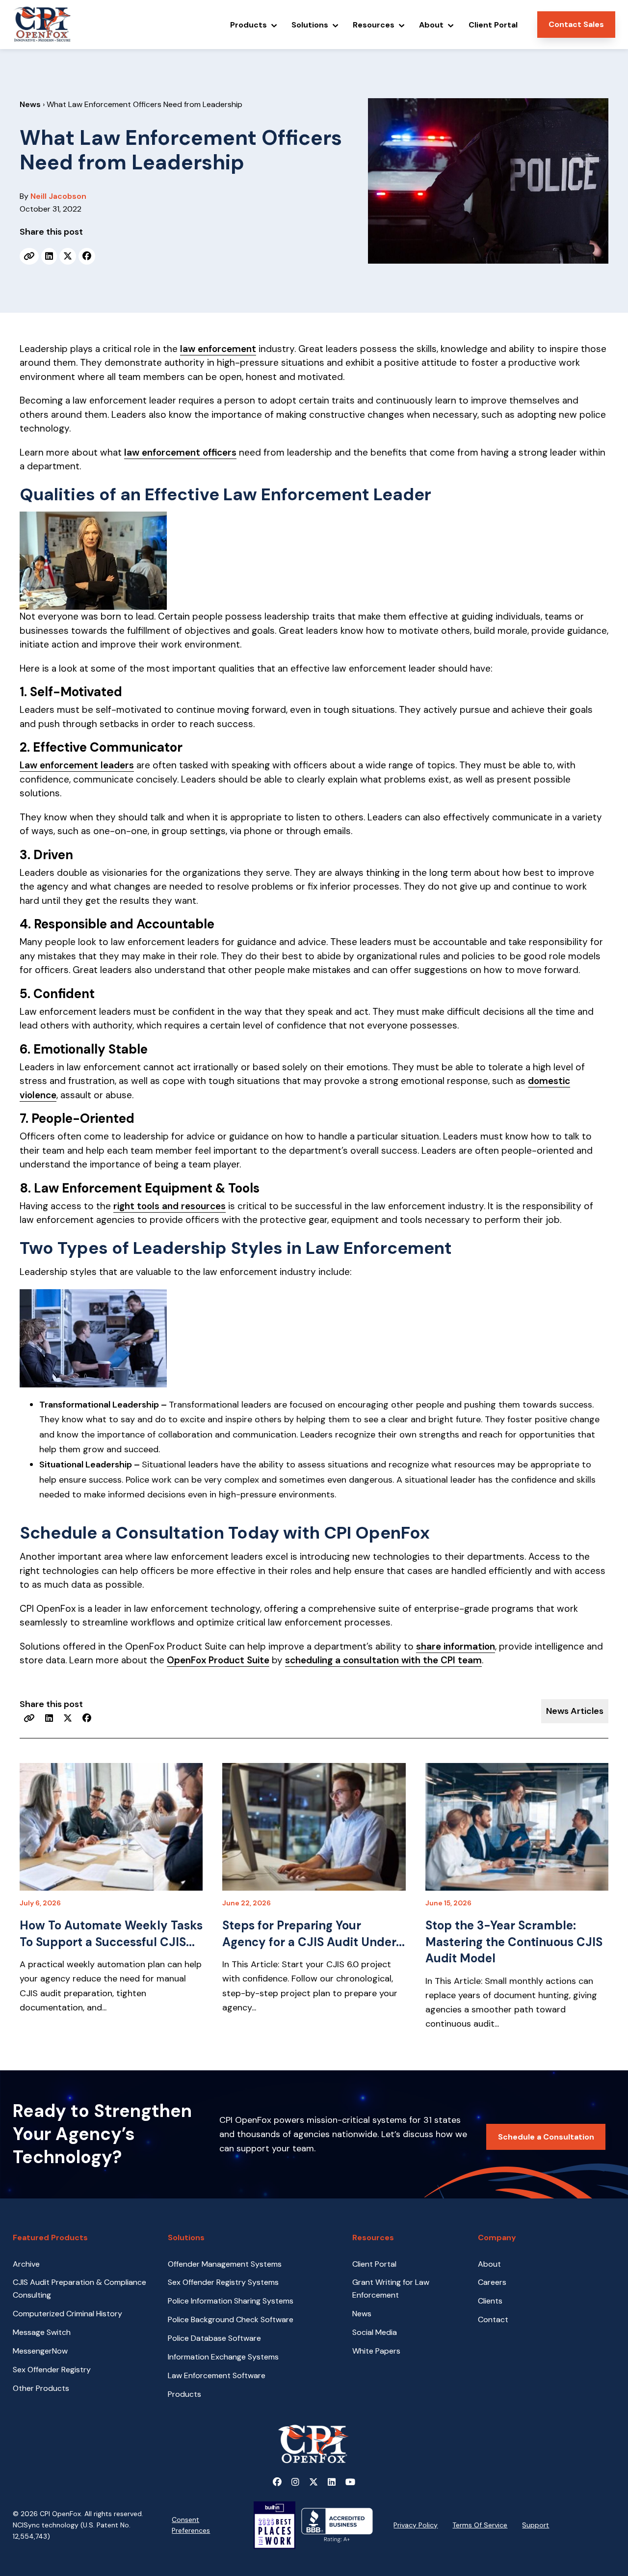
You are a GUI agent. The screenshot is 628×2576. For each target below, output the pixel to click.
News (30, 104)
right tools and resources (170, 1206)
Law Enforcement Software (217, 2375)
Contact (493, 2319)
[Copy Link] (29, 256)
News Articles (575, 1711)
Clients (490, 2301)
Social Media (375, 2332)
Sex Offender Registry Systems (223, 2282)
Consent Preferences (191, 2525)
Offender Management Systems (225, 2264)
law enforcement (218, 349)
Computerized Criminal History (67, 2314)
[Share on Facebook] (87, 256)
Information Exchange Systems (223, 2357)
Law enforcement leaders (77, 765)
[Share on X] (68, 256)
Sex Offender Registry (52, 2370)
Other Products (41, 2388)
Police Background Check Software (231, 2319)
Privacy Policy (416, 2525)
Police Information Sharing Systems (231, 2301)
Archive (26, 2264)
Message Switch (42, 2332)
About (489, 2264)
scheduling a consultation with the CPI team (383, 1660)
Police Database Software (214, 2338)
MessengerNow (40, 2351)
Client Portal (374, 2264)
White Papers (376, 2351)
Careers (492, 2282)
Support (536, 2525)
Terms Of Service (480, 2525)
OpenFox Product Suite (218, 1660)
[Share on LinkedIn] (49, 256)
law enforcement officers (180, 452)
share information (456, 1646)
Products (184, 2394)
